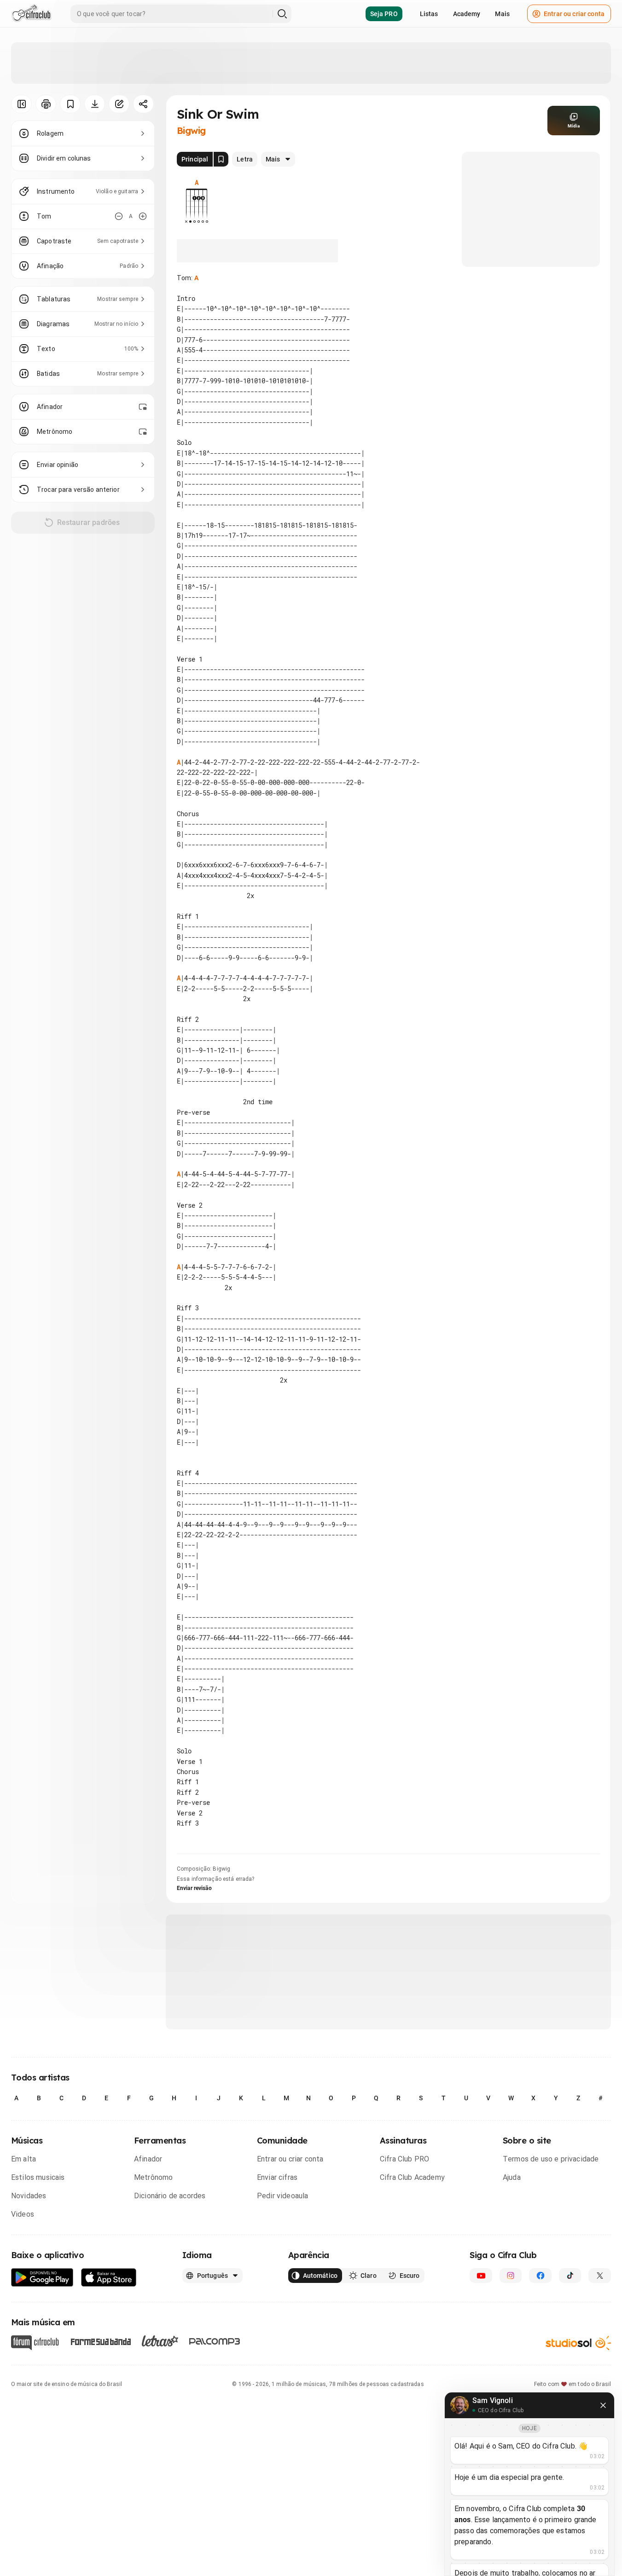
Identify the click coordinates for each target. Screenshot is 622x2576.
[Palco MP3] (215, 2341)
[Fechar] (603, 2405)
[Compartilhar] (143, 104)
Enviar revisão (194, 1888)
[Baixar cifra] (95, 104)
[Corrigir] (119, 104)
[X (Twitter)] (600, 2276)
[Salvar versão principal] (221, 159)
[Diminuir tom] (119, 216)
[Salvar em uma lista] (70, 104)
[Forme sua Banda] (100, 2341)
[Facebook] (540, 2276)
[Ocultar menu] (21, 104)
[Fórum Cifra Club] (35, 2343)
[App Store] (109, 2278)
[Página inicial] (32, 14)
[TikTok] (570, 2276)
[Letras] (160, 2341)
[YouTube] (481, 2276)
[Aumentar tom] (143, 216)
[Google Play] (42, 2278)
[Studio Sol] (578, 2343)
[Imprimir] (46, 104)
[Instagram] (511, 2276)
